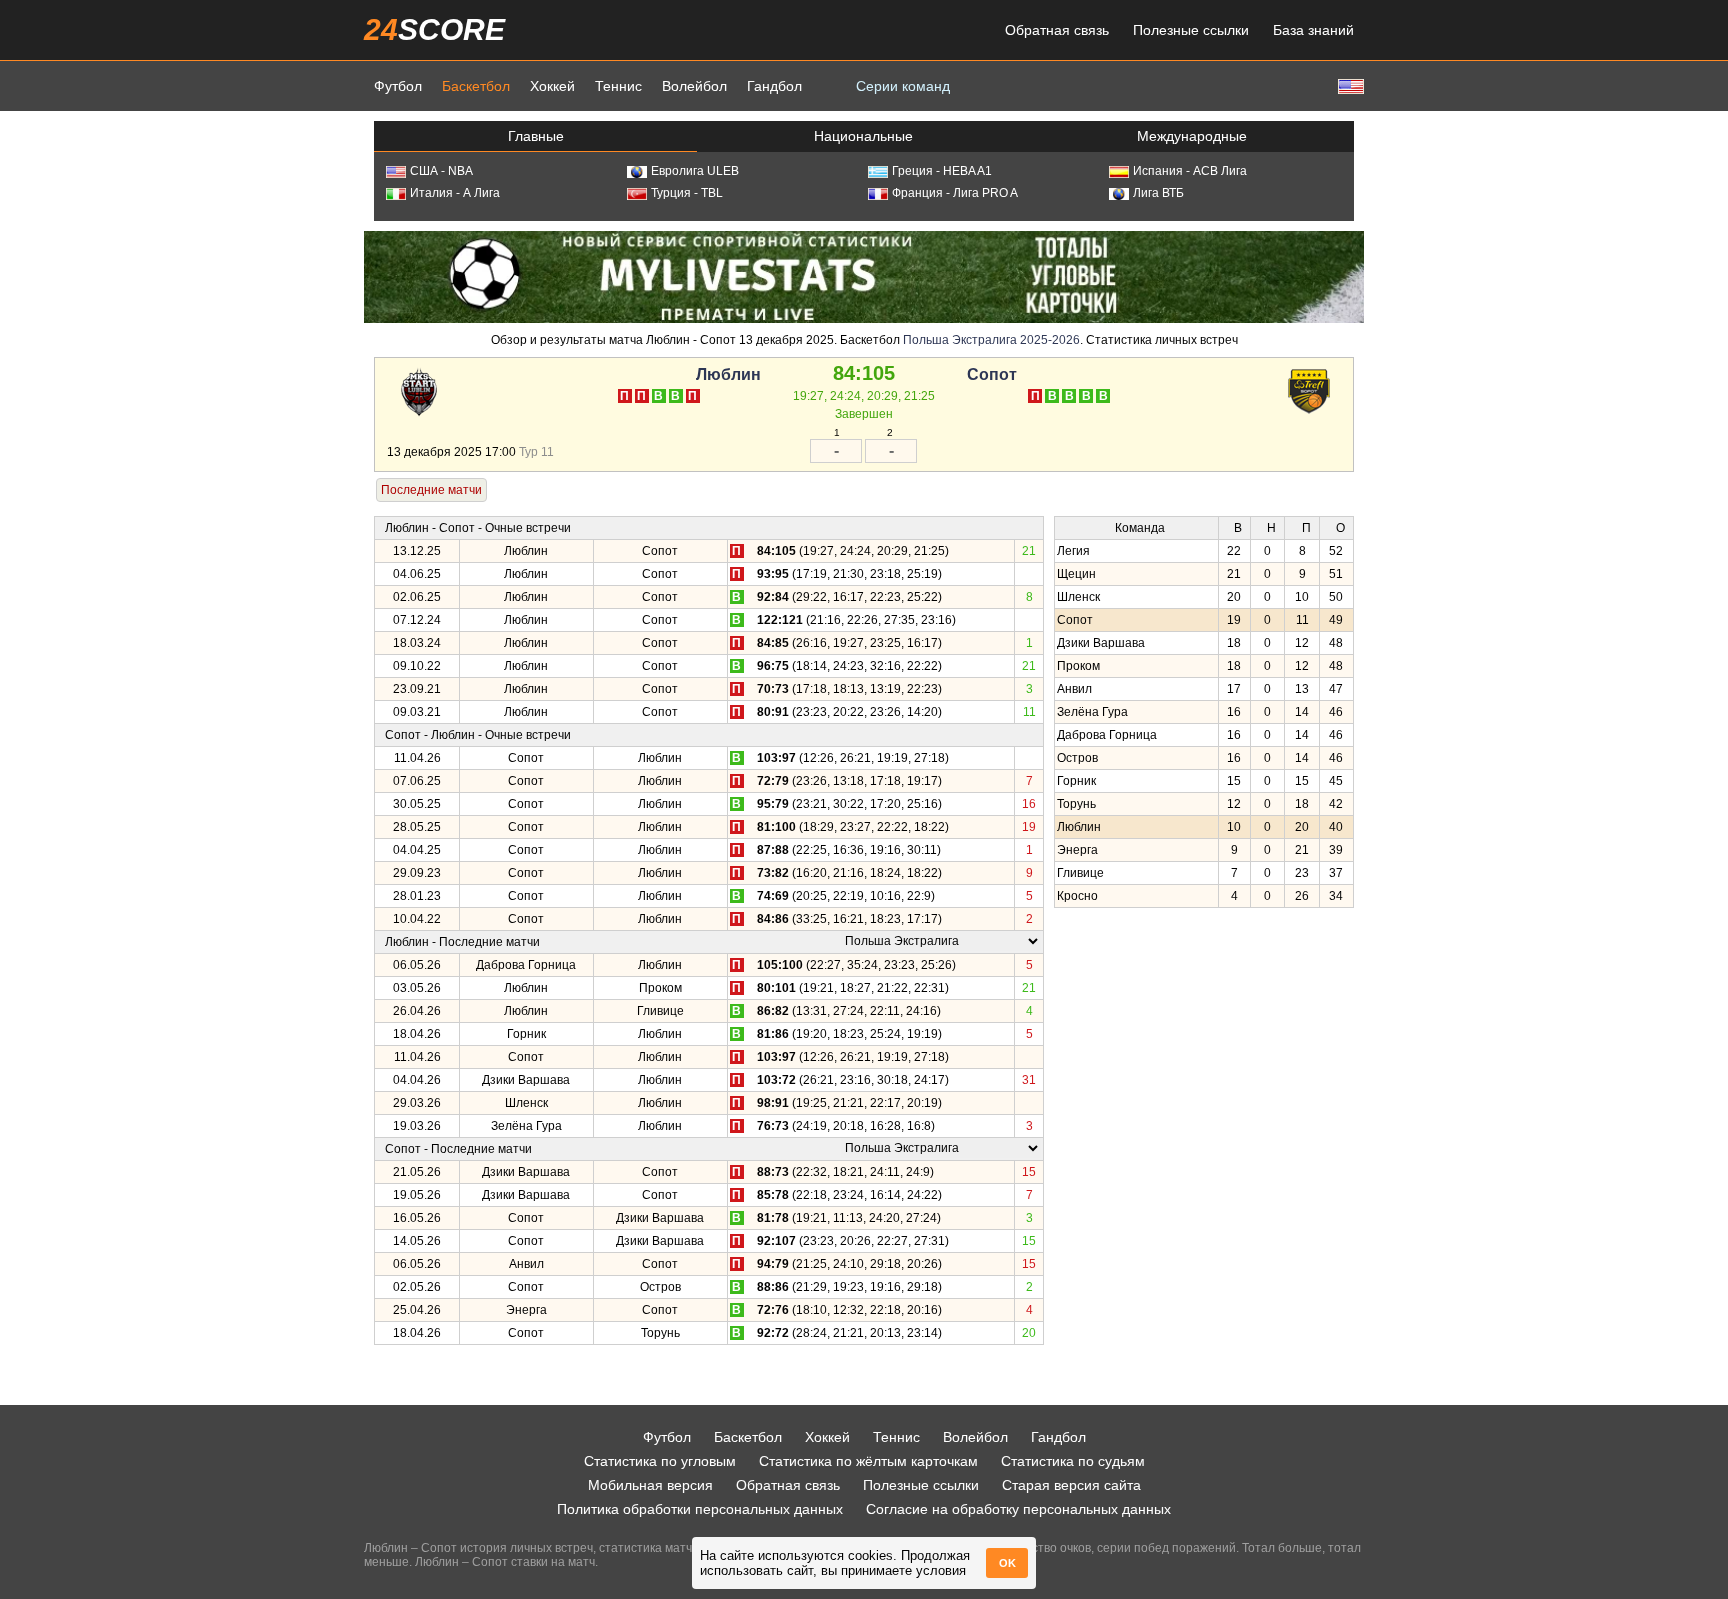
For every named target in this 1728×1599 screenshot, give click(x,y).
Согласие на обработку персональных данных (1018, 1509)
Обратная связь (1057, 30)
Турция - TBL (687, 193)
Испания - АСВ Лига (1190, 171)
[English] (1349, 85)
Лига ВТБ (1158, 193)
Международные (1192, 136)
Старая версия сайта (1071, 1485)
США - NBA (441, 171)
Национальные (863, 136)
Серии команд (903, 86)
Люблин (728, 374)
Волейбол (694, 86)
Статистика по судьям (1073, 1461)
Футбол (398, 86)
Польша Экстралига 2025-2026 (991, 340)
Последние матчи (431, 490)
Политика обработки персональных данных (700, 1509)
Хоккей (552, 86)
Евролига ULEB (695, 171)
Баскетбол (476, 86)
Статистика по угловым (660, 1461)
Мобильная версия (650, 1485)
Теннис (618, 86)
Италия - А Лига (455, 193)
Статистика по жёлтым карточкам (868, 1461)
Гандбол (774, 86)
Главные (536, 136)
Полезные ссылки (1191, 30)
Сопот (992, 374)
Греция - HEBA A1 (942, 171)
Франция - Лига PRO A (955, 193)
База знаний (1313, 30)
